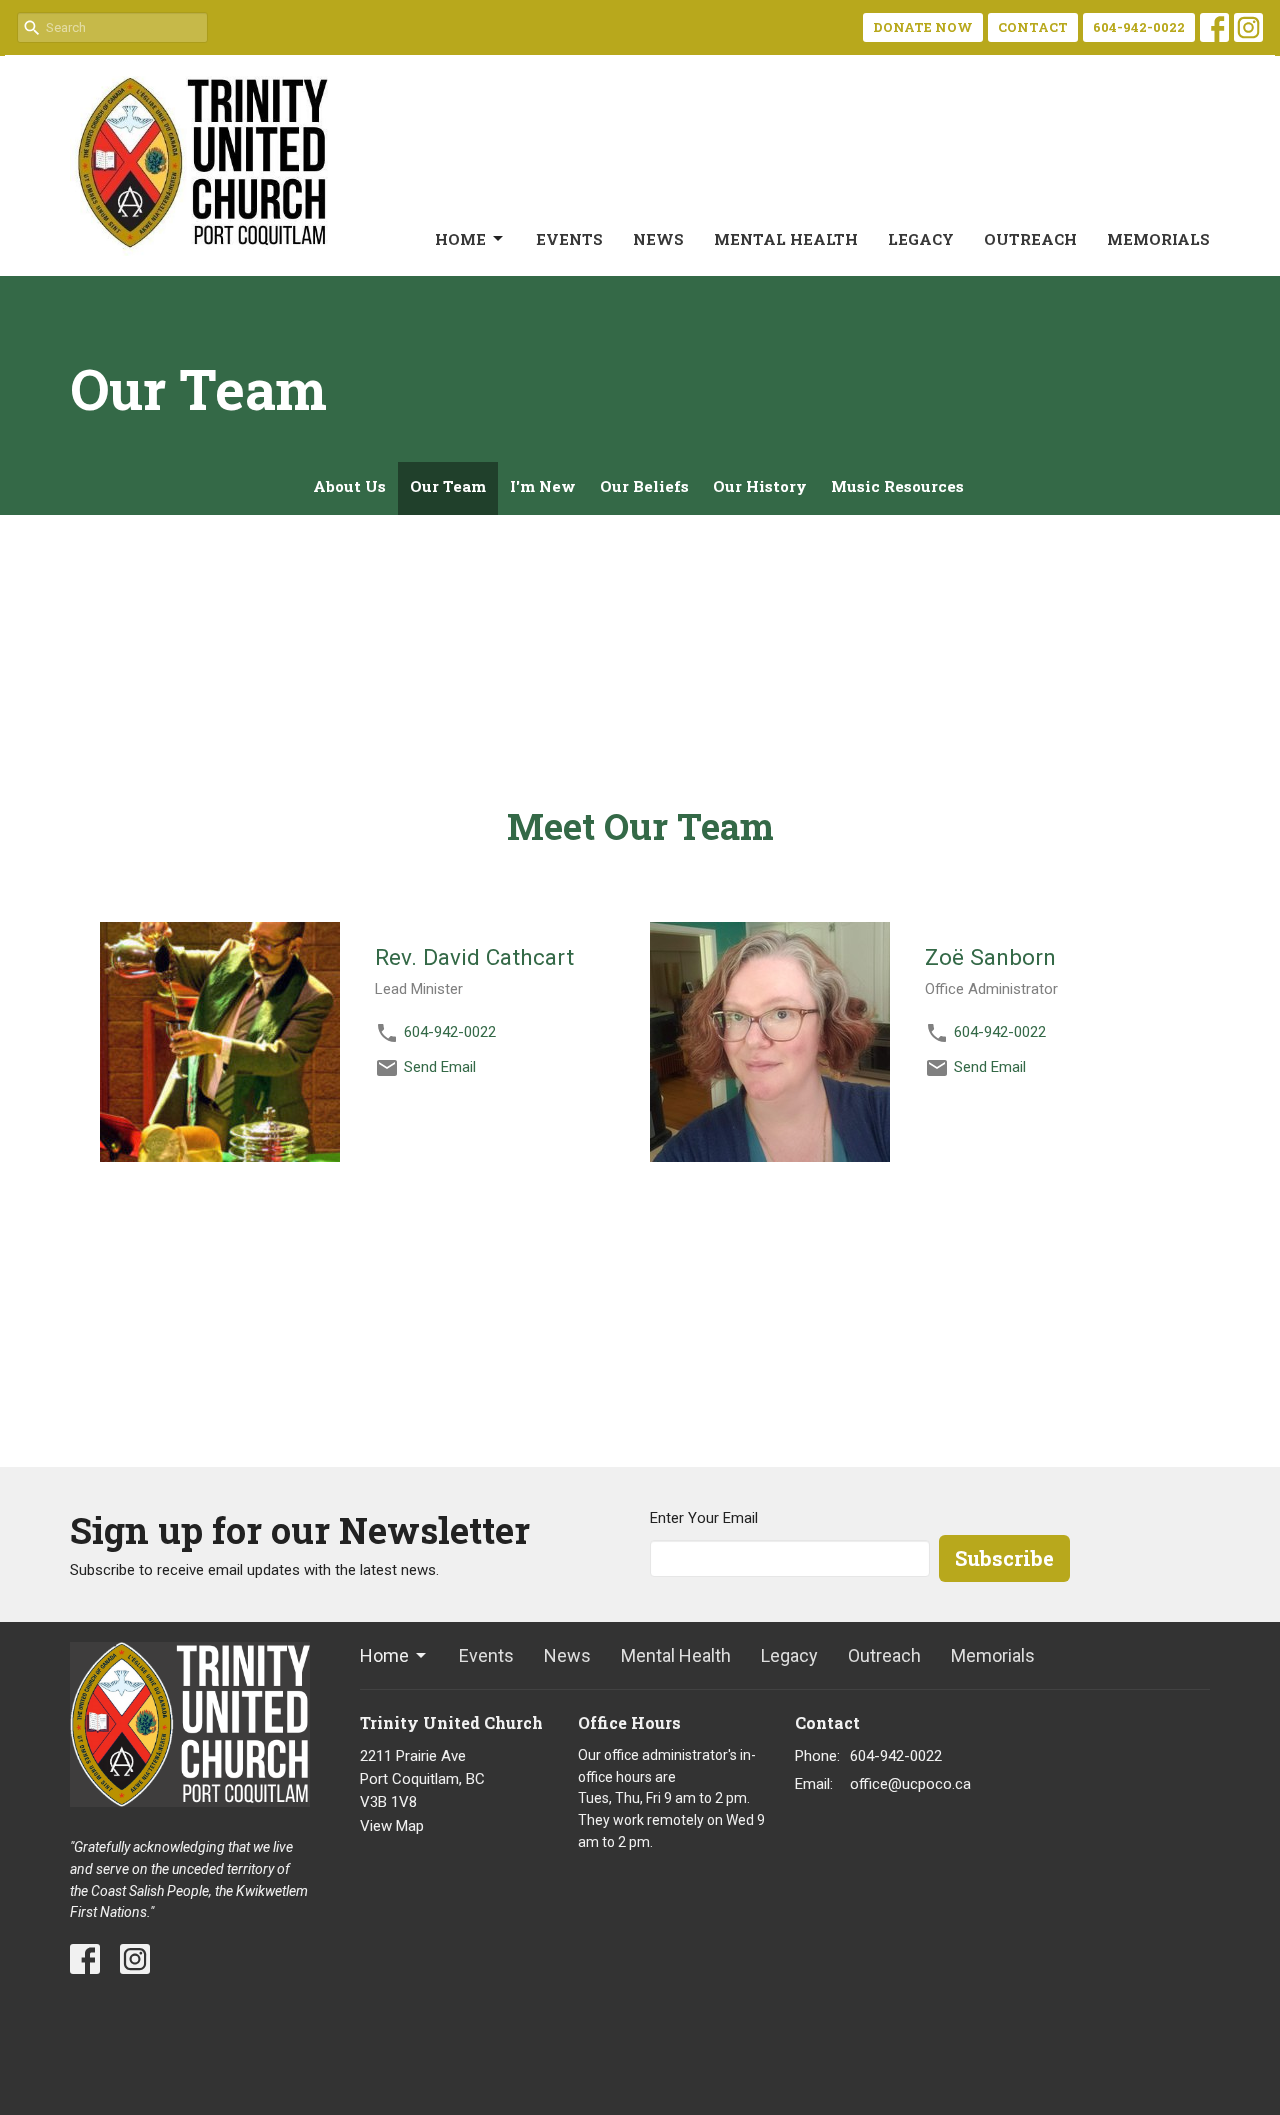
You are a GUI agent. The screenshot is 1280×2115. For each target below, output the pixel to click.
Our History (760, 486)
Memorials (1158, 239)
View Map (392, 1826)
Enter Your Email (704, 1518)
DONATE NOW (923, 27)
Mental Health (786, 239)
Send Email (440, 1067)
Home (460, 239)
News (658, 239)
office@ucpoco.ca (910, 1784)
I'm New (543, 486)
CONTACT (1033, 27)
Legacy (921, 239)
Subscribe (1004, 1558)
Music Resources (897, 486)
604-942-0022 (1139, 27)
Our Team (448, 486)
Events (569, 239)
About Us (349, 486)
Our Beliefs (644, 486)
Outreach (1030, 239)
